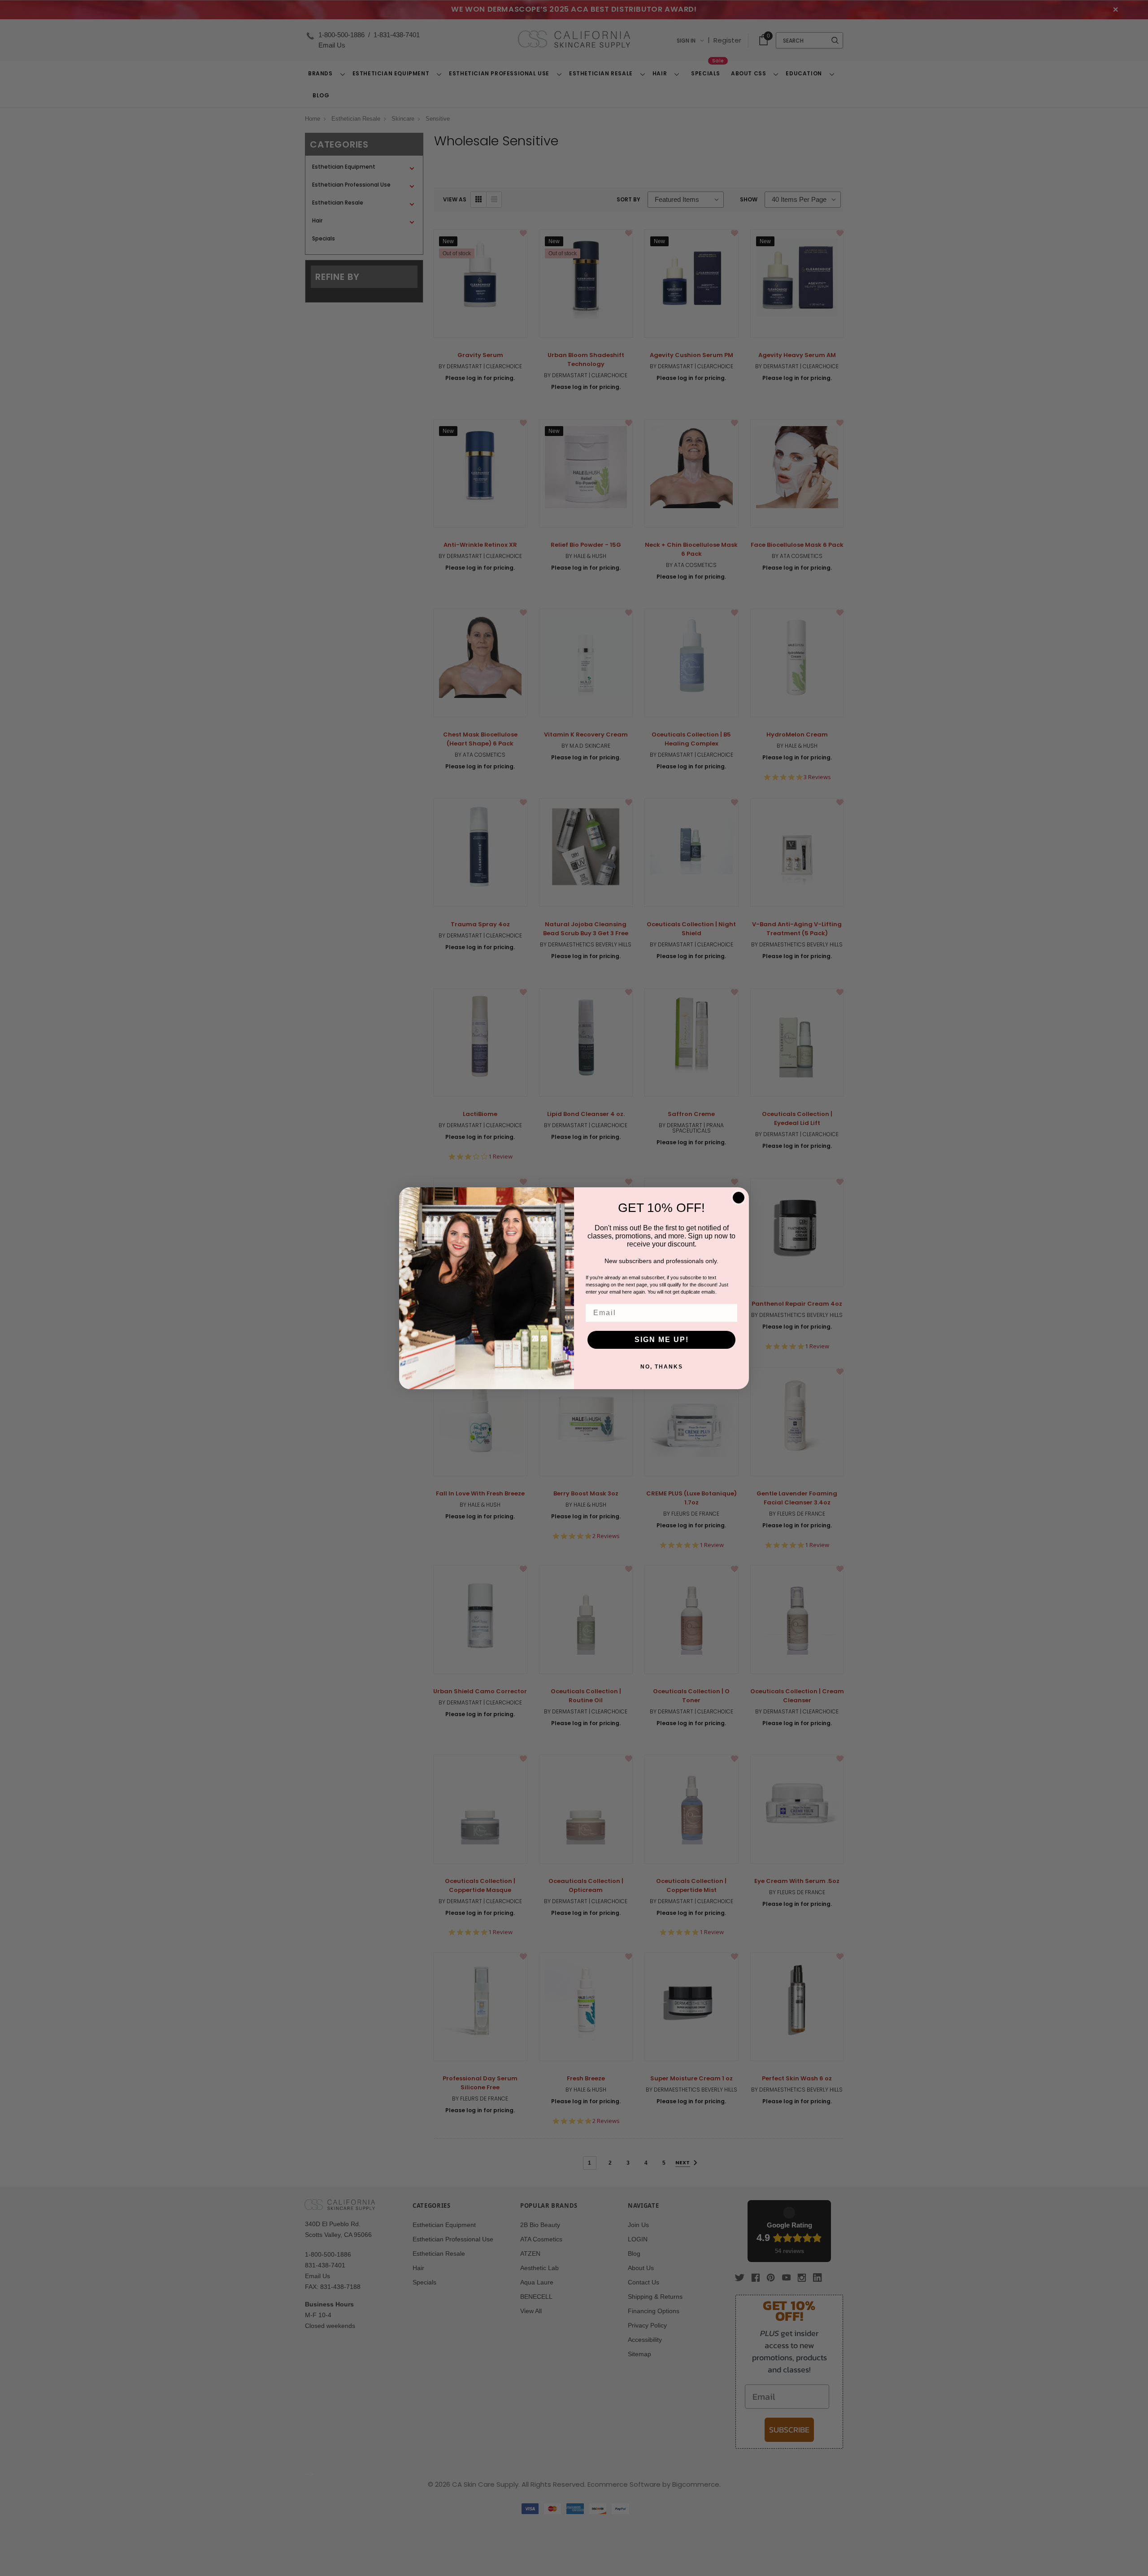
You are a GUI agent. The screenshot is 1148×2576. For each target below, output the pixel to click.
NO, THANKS (662, 1367)
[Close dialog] (739, 1198)
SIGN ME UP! (662, 1340)
